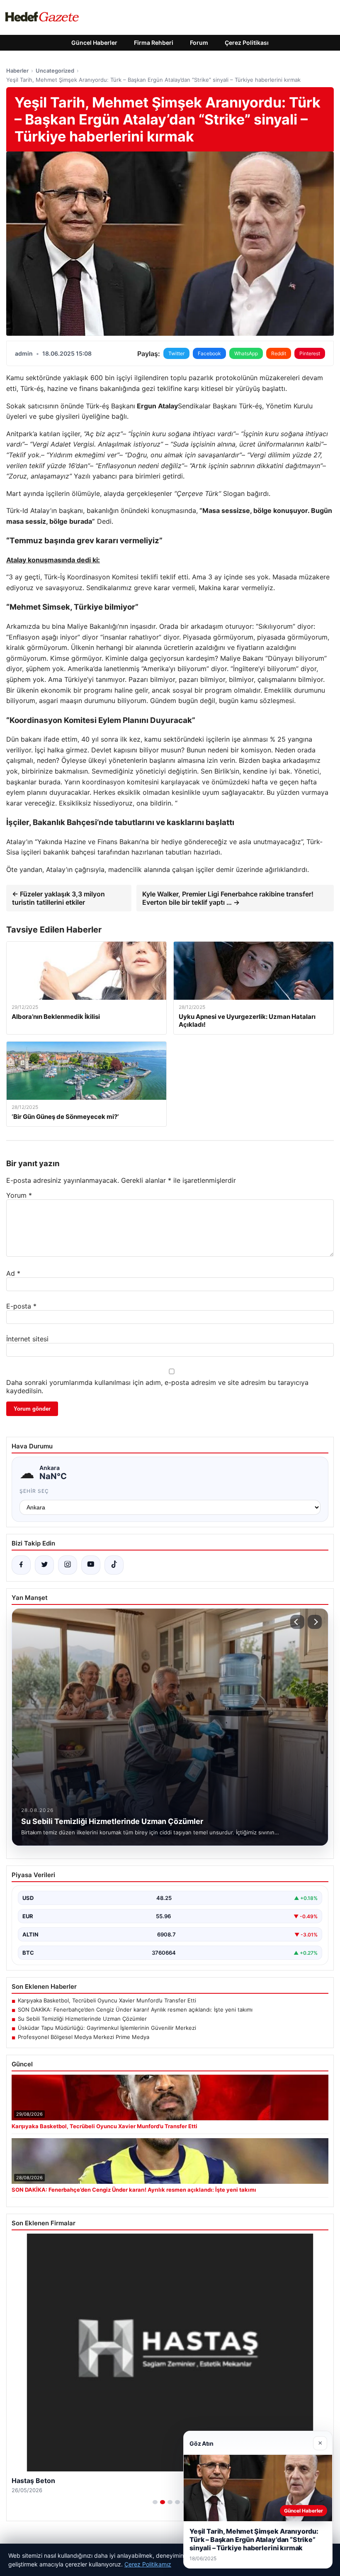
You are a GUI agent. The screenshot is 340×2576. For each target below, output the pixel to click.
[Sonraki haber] (315, 1622)
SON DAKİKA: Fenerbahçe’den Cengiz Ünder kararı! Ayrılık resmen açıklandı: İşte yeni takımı (135, 2010)
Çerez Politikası (247, 43)
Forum (199, 43)
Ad (13, 1273)
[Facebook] (21, 1565)
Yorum (19, 1195)
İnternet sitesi (27, 1339)
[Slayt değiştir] (155, 2502)
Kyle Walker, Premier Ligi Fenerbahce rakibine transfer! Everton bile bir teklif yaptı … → (228, 898)
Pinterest (310, 353)
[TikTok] (114, 1565)
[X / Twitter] (44, 1565)
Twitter (176, 353)
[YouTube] (91, 1565)
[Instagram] (68, 1565)
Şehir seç (34, 1491)
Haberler (17, 71)
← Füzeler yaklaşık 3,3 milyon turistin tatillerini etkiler (58, 898)
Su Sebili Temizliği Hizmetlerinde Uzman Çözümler (82, 2019)
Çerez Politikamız (148, 2564)
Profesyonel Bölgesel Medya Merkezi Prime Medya (84, 2037)
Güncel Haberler (94, 43)
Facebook (209, 353)
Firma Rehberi (154, 43)
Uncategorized (55, 71)
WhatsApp (246, 353)
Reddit (279, 353)
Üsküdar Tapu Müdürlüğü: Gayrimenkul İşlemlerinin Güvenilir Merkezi (107, 2028)
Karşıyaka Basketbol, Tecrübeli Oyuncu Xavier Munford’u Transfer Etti (107, 2000)
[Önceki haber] (297, 1622)
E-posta (21, 1306)
